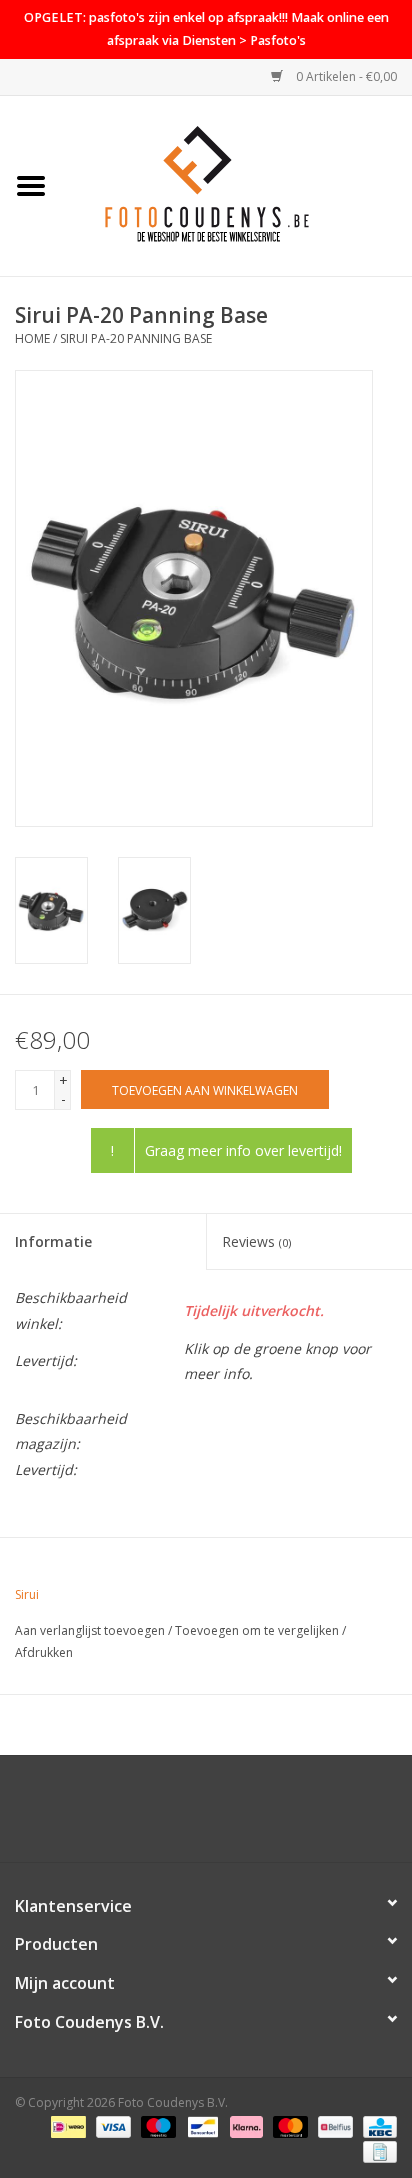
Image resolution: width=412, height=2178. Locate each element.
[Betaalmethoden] (66, 2125)
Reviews (256, 1241)
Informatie (53, 1241)
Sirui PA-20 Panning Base (136, 338)
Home (32, 338)
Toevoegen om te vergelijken (258, 1630)
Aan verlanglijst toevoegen (90, 1630)
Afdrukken (44, 1652)
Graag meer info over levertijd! (243, 1150)
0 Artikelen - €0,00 (345, 76)
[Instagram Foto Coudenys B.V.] (224, 1816)
